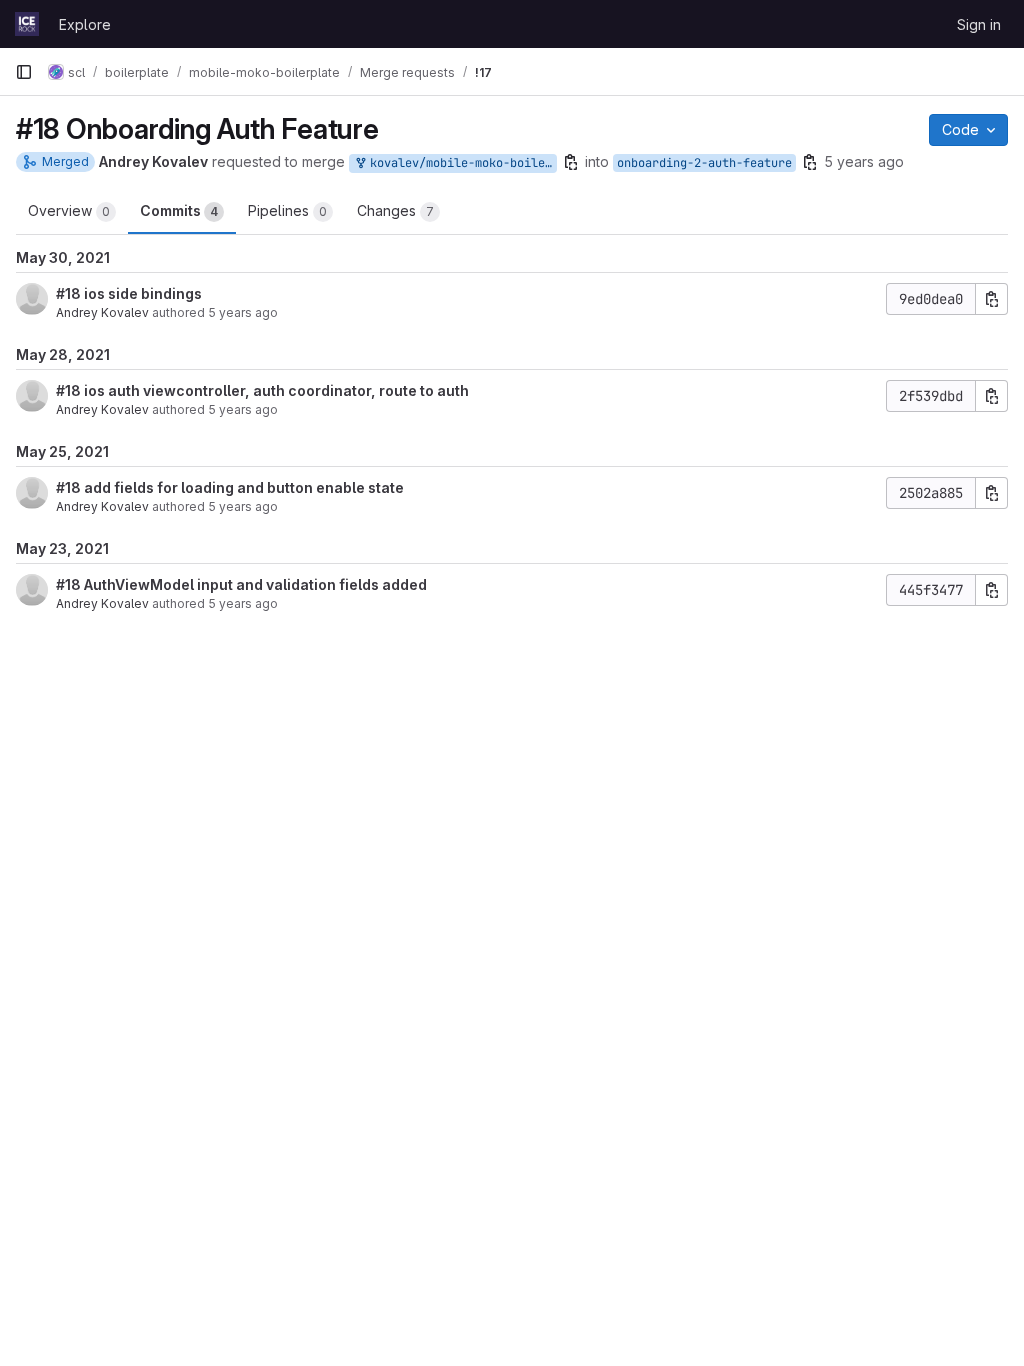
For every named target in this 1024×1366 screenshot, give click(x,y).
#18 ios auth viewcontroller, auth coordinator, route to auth (262, 390)
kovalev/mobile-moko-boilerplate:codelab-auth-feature (460, 163)
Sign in (979, 24)
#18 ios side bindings (129, 293)
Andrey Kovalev (102, 312)
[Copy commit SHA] (992, 299)
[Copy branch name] (571, 162)
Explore (85, 24)
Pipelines (287, 210)
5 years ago (864, 161)
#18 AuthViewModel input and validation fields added (241, 584)
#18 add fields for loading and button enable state (230, 487)
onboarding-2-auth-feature (704, 163)
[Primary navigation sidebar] (24, 72)
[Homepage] (27, 24)
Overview (69, 210)
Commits (179, 210)
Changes (395, 210)
